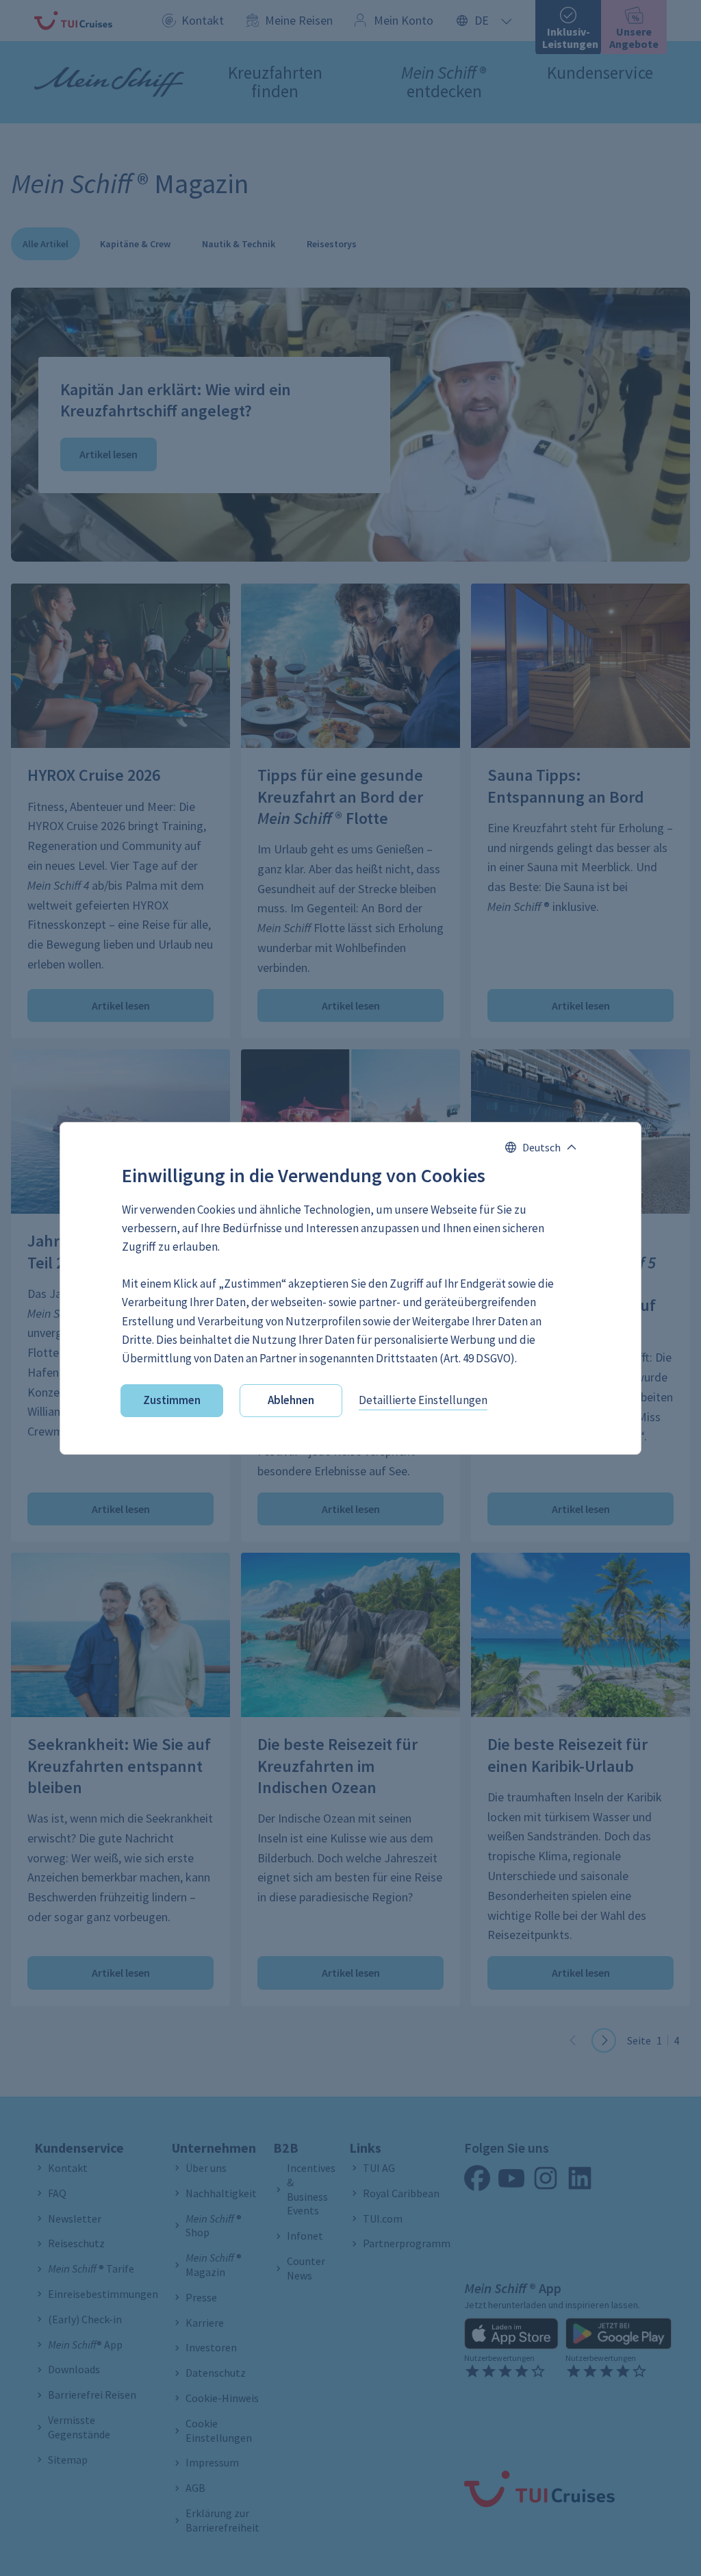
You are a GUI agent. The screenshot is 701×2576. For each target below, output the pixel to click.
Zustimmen (172, 1400)
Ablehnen (291, 1400)
